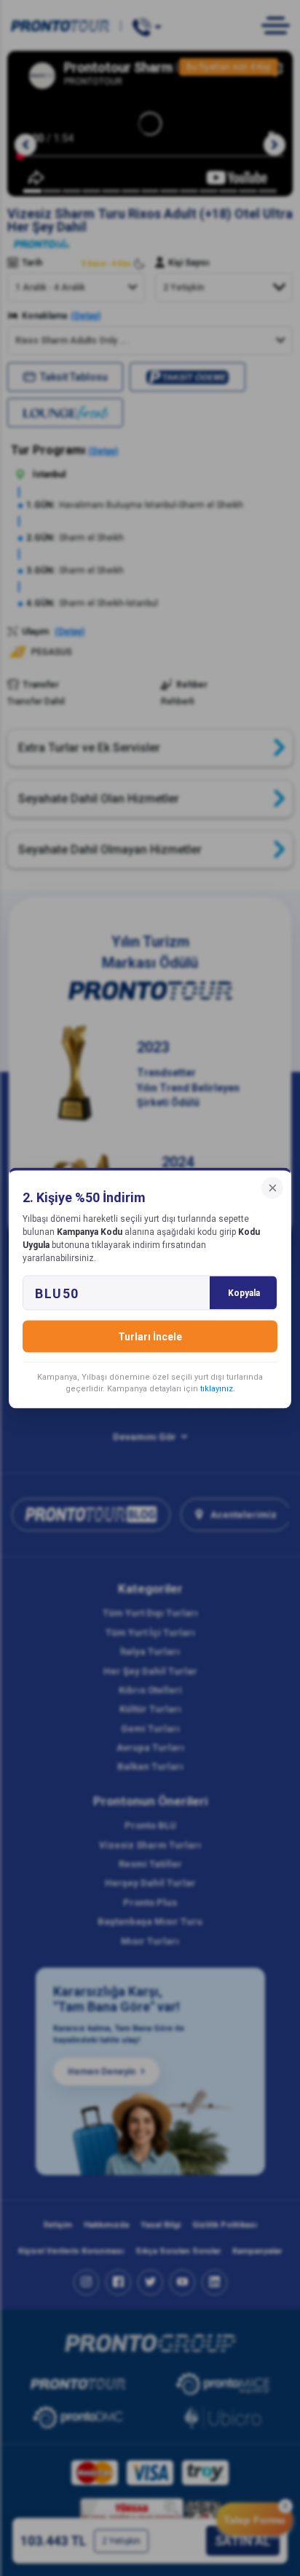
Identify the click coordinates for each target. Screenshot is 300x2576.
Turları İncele (150, 1337)
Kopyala (244, 1293)
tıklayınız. (218, 1389)
